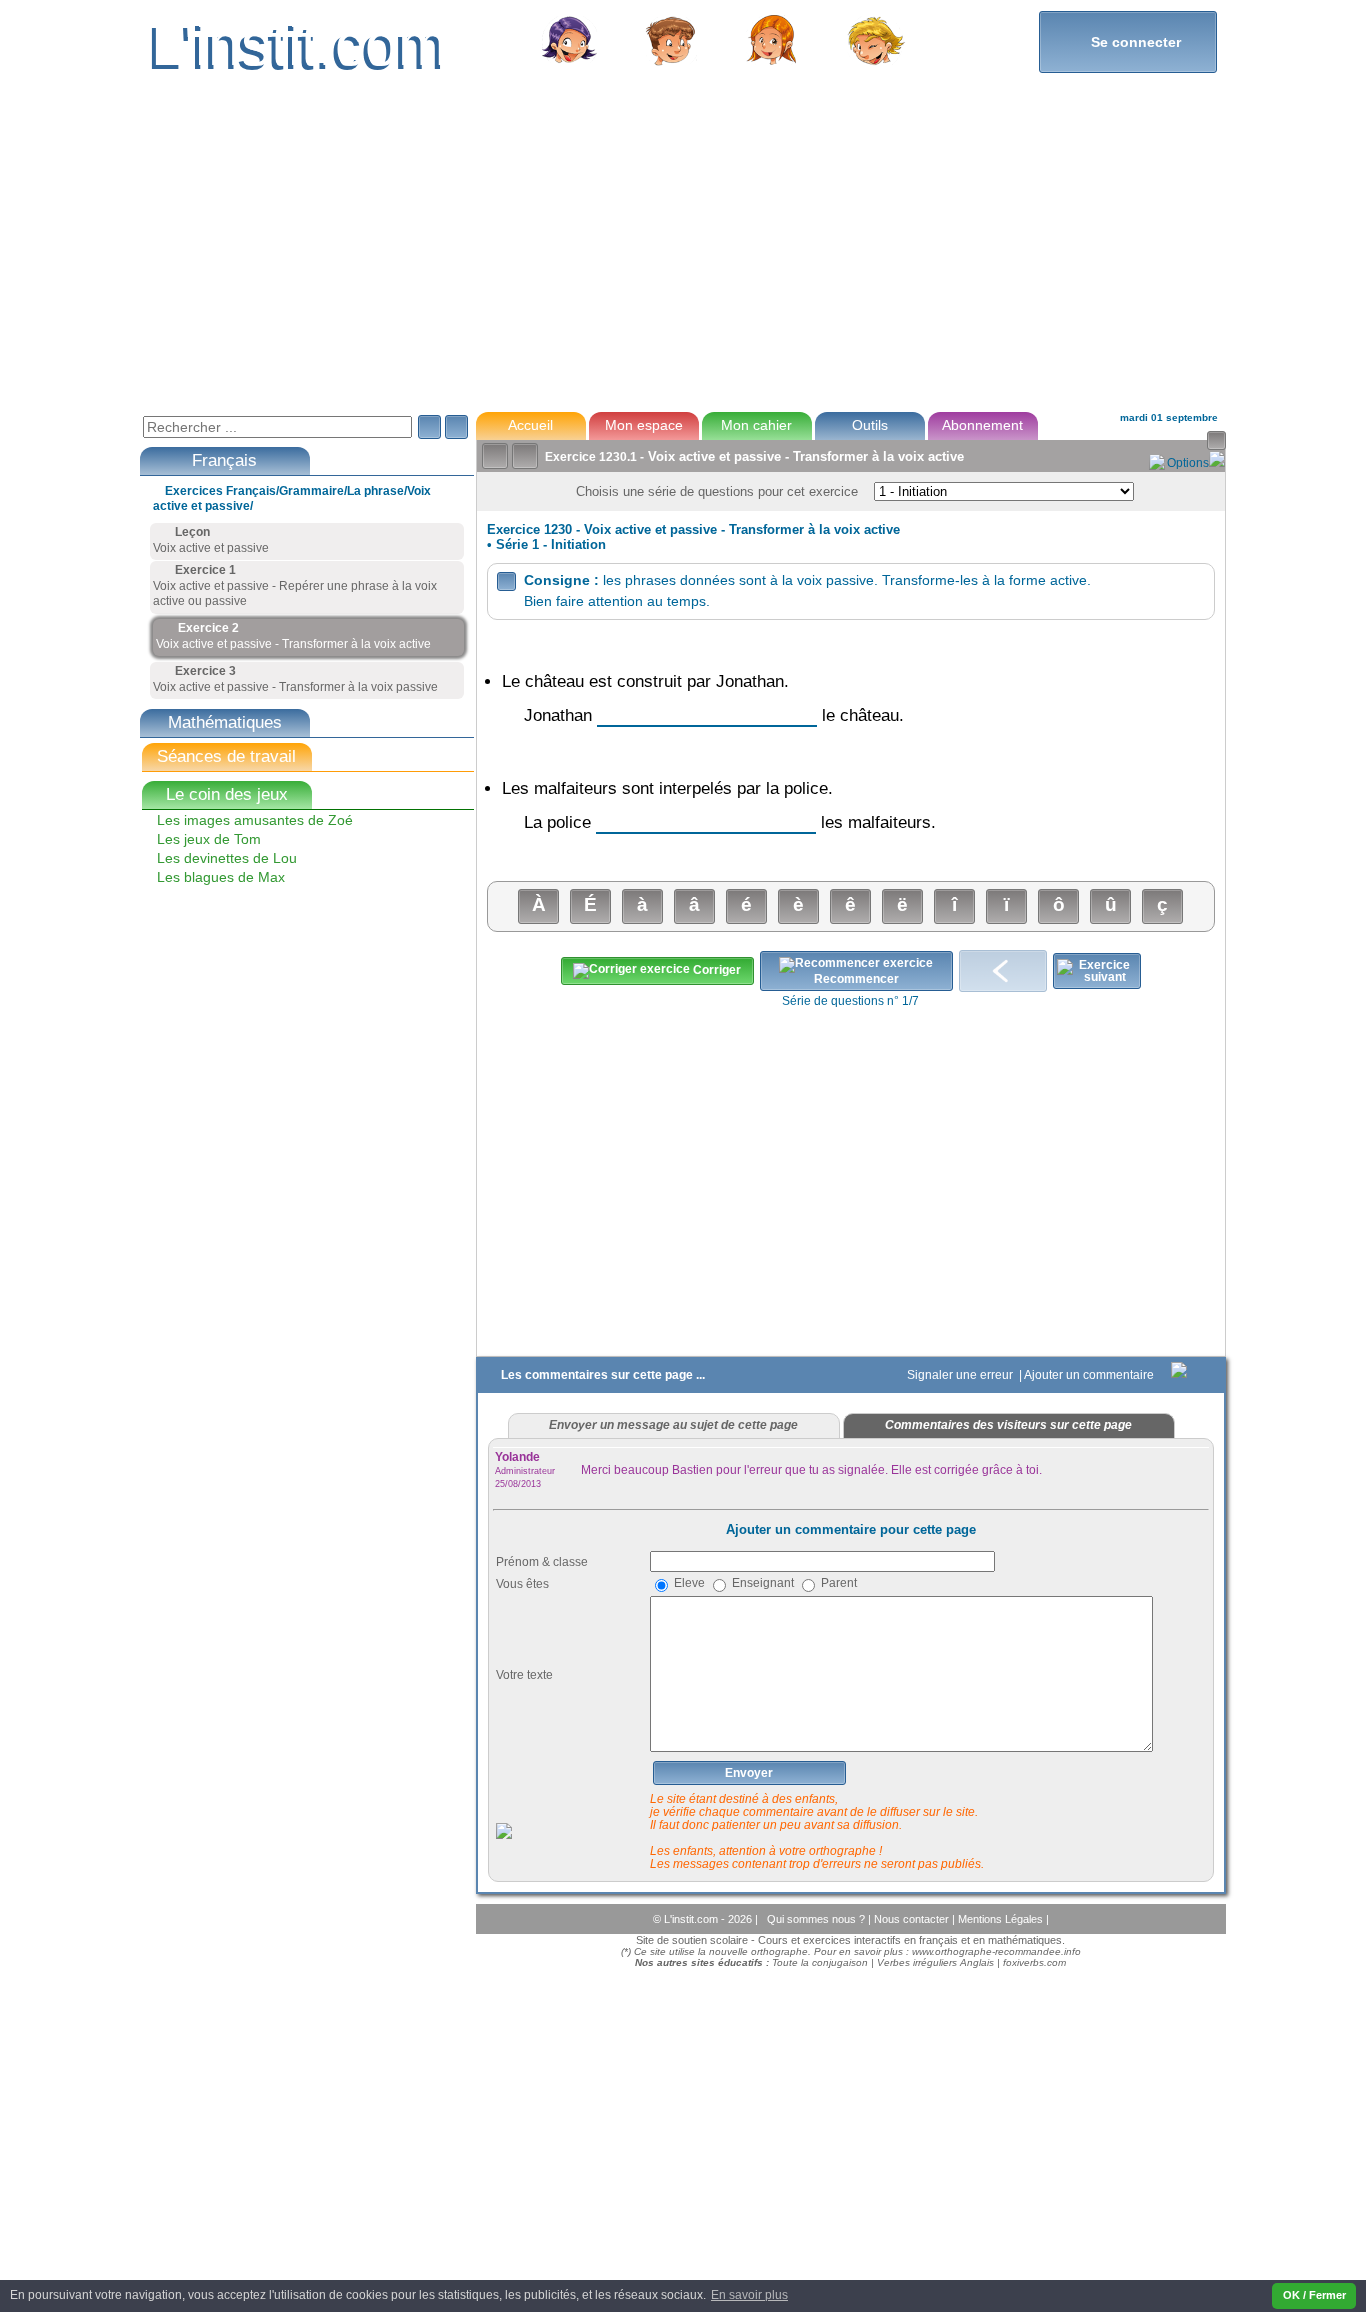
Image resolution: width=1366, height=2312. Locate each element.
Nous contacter (913, 1919)
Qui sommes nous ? (817, 1919)
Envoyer (749, 1773)
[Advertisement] (682, 254)
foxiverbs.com (1034, 1962)
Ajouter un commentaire (1090, 1375)
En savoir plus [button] (749, 2295)
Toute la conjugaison (820, 1962)
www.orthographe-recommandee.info (996, 1951)
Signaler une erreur (961, 1375)
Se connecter (1127, 41)
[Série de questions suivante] (1097, 971)
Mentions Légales (1002, 1919)
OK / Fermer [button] (1314, 2295)
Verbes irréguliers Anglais (935, 1962)
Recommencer (856, 979)
